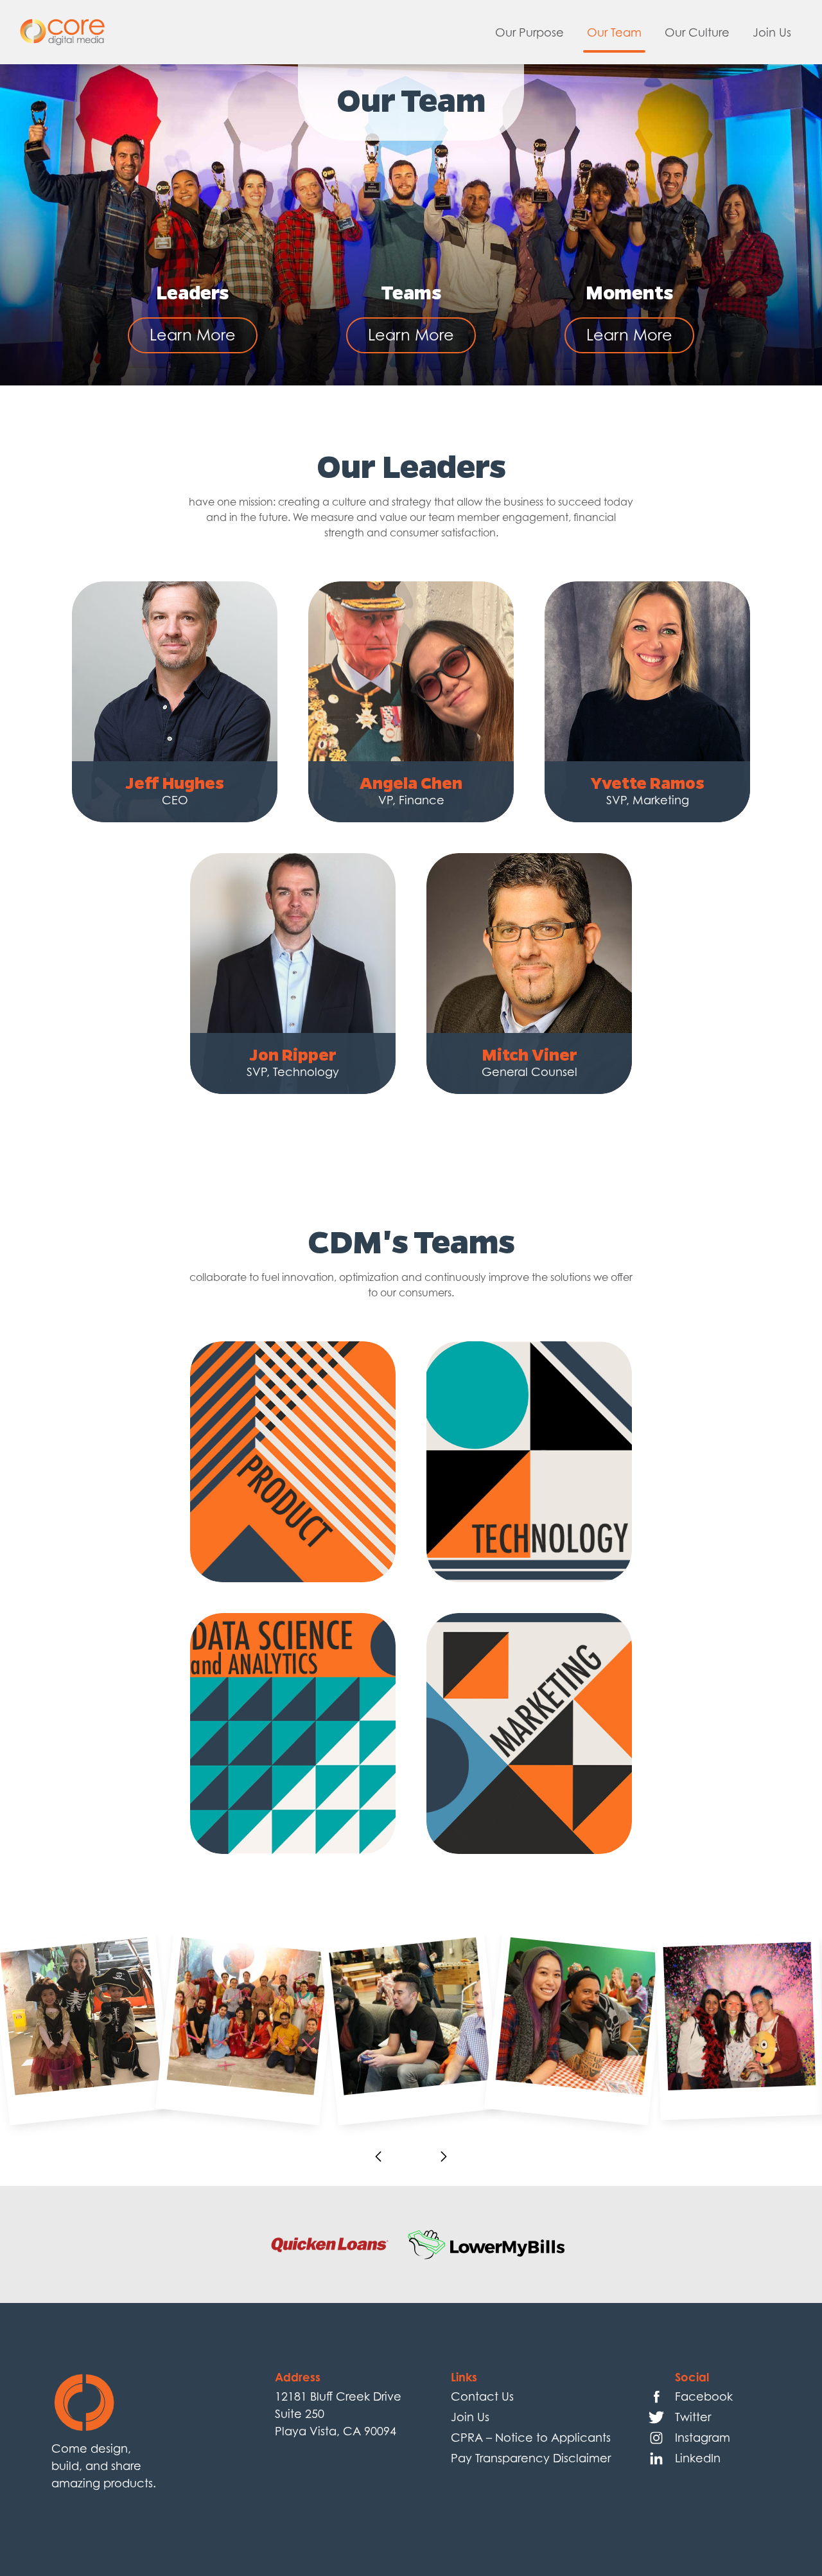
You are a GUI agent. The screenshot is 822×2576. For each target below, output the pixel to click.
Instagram (703, 2438)
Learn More (193, 335)
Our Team (614, 32)
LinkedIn (698, 2458)
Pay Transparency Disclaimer (531, 2458)
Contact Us (482, 2396)
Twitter (693, 2417)
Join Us (772, 32)
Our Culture (697, 32)
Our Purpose (529, 32)
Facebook (704, 2396)
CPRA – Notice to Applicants (531, 2438)
